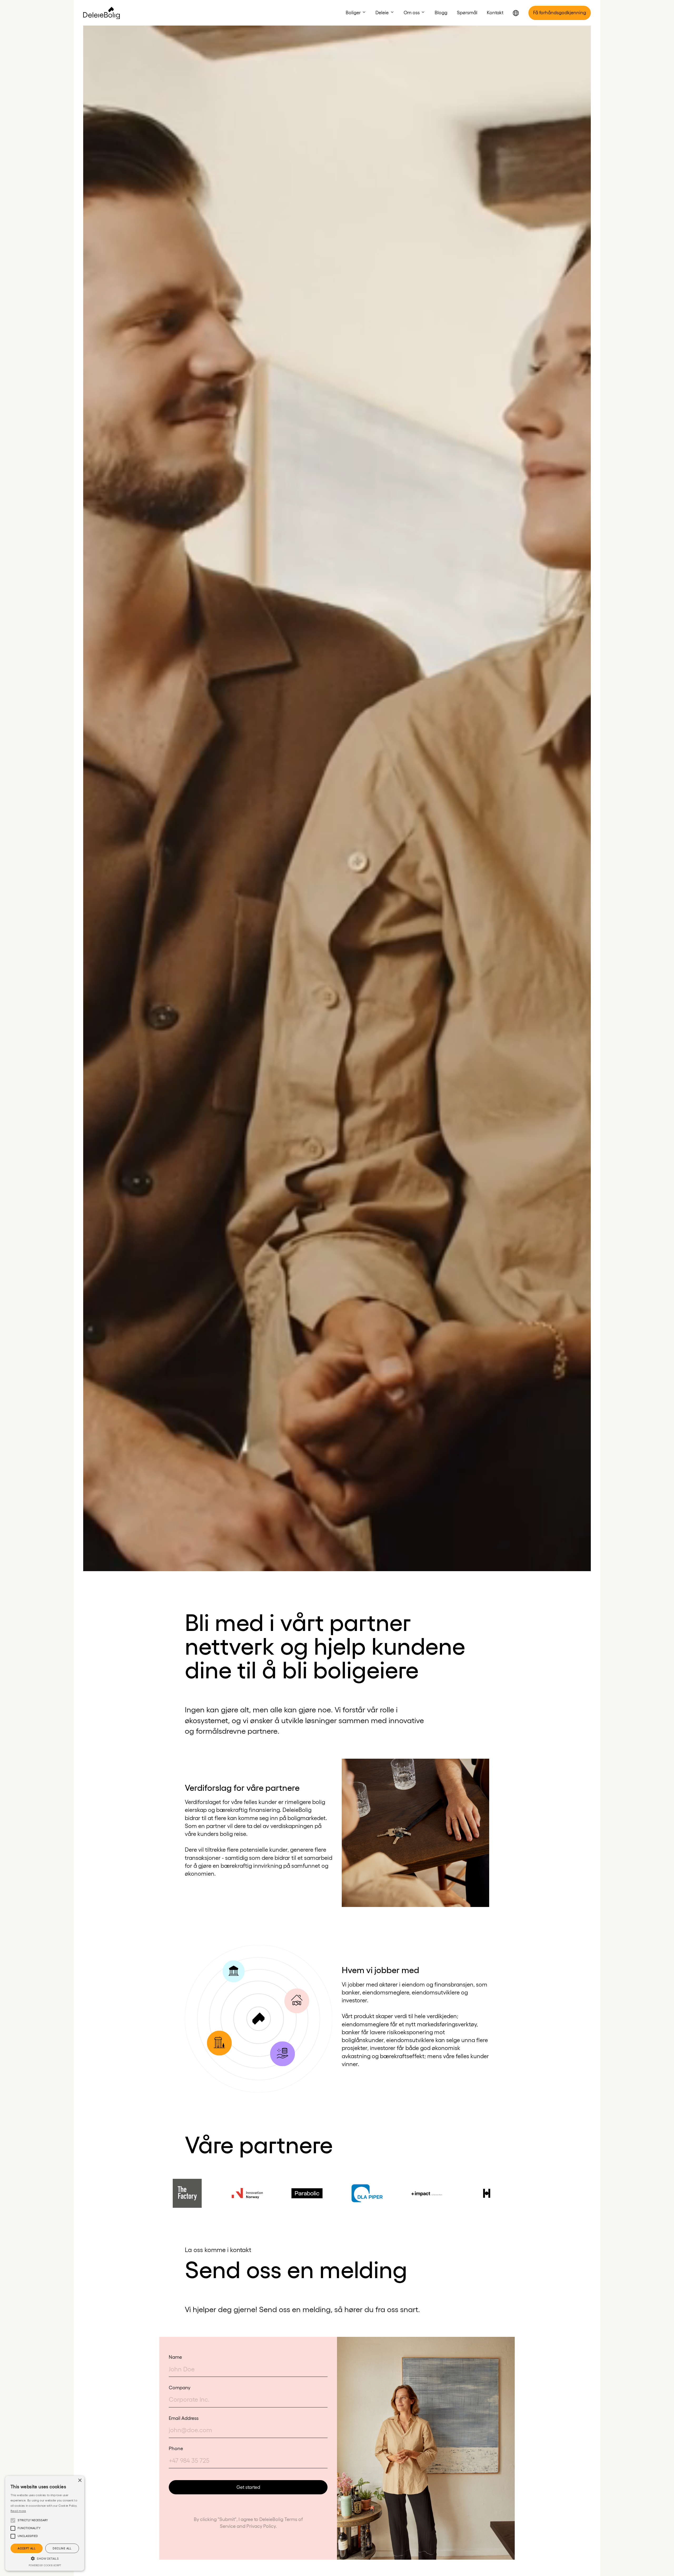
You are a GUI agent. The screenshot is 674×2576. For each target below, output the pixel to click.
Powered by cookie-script (45, 2565)
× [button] (80, 2481)
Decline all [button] (62, 2548)
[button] (356, 12)
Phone (176, 2448)
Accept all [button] (27, 2548)
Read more (18, 2511)
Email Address (184, 2418)
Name (175, 2357)
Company (180, 2387)
